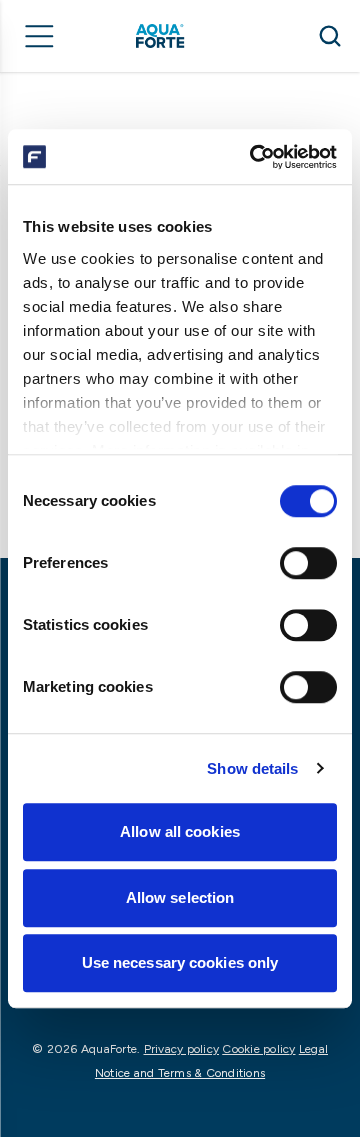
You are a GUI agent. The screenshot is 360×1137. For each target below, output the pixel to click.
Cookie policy (258, 1049)
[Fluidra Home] (188, 36)
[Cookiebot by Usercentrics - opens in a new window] (254, 157)
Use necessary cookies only (180, 962)
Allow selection (180, 897)
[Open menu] (40, 36)
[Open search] (330, 36)
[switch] (308, 563)
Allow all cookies (180, 831)
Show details (252, 768)
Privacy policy (182, 1049)
